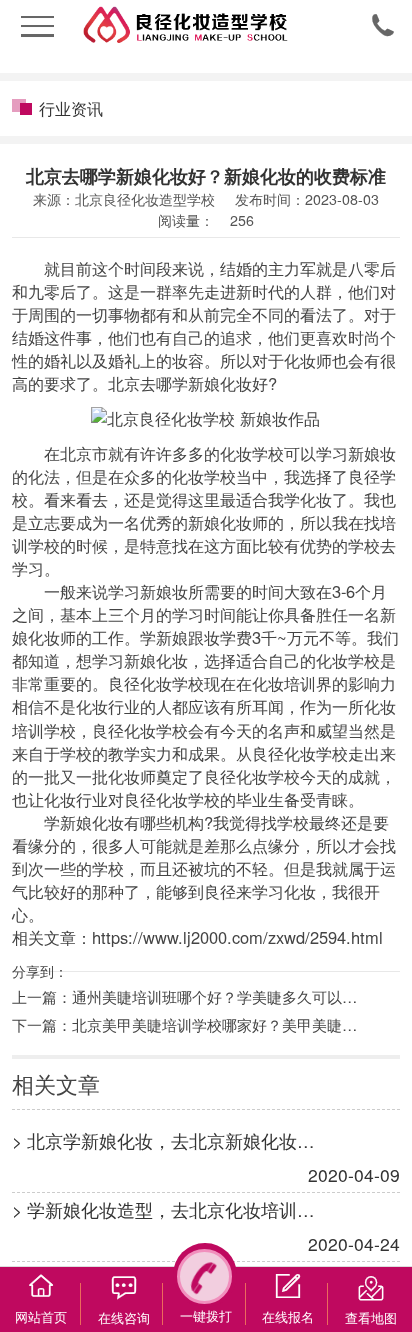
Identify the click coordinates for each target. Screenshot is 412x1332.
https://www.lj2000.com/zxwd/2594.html (237, 937)
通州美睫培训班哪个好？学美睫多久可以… (214, 996)
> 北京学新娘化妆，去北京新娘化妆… (163, 1140)
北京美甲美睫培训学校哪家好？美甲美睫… (214, 1024)
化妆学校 (252, 453)
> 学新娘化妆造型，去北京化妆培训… (163, 1209)
